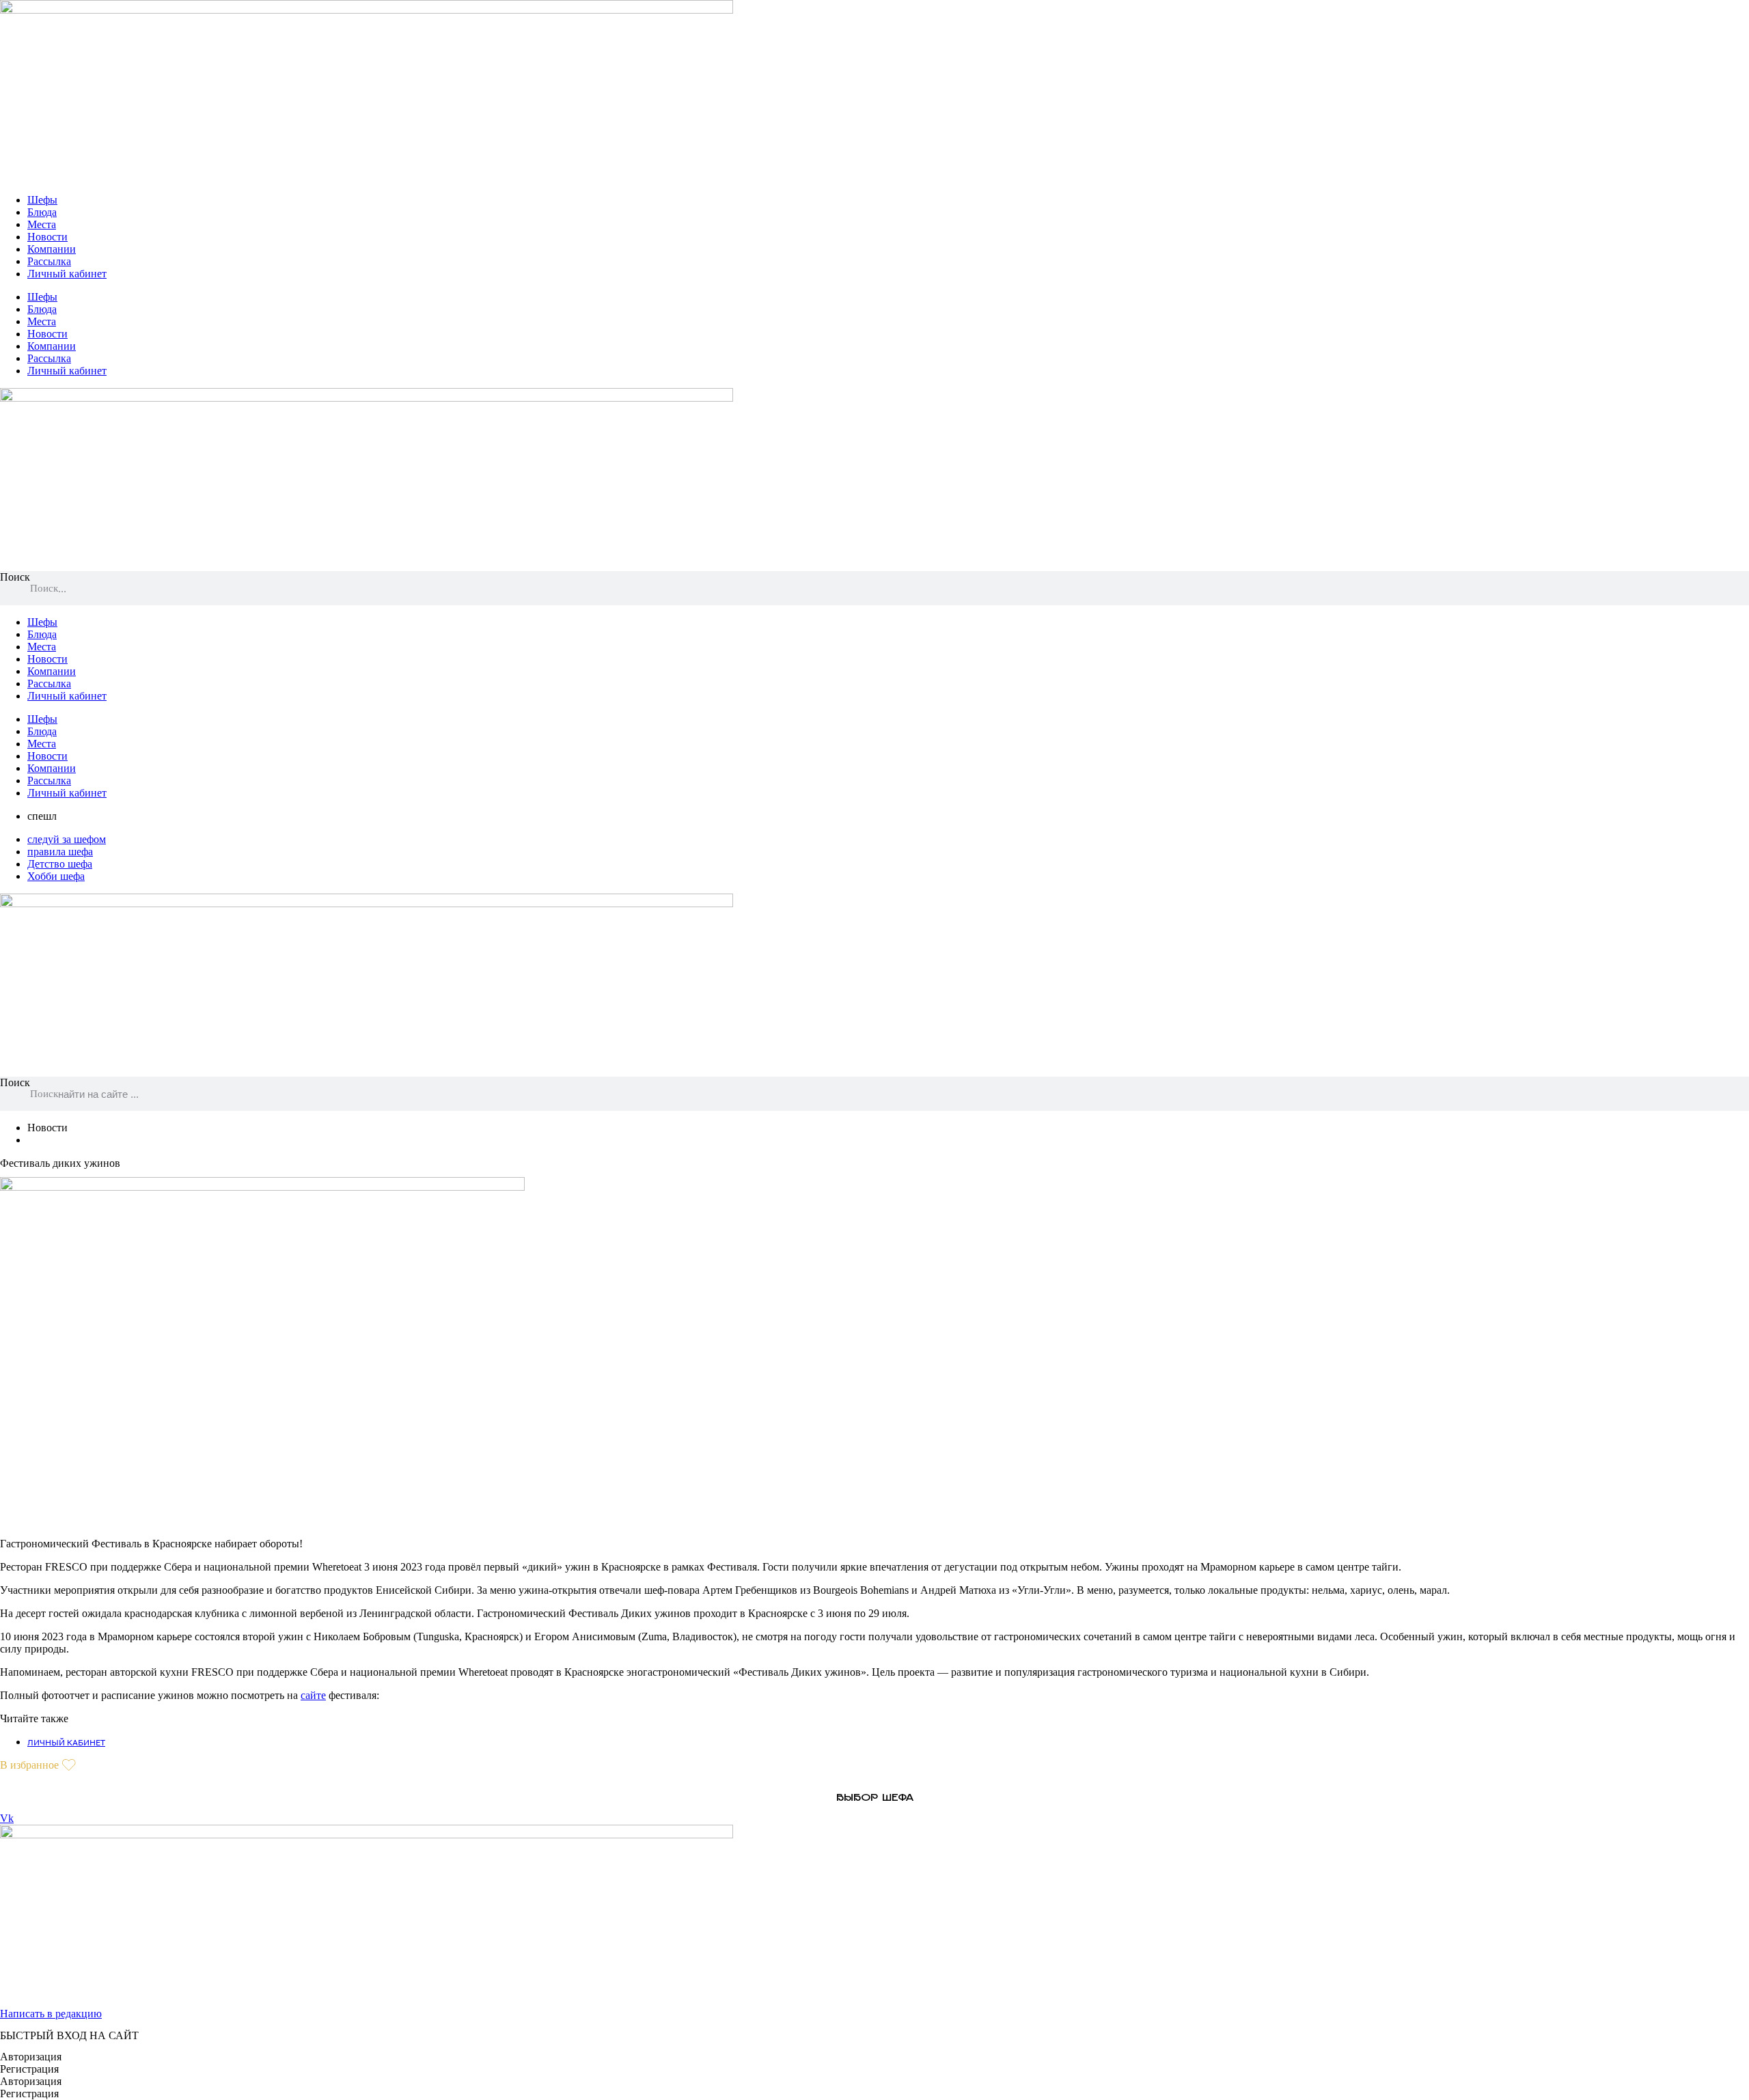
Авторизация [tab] (31, 2057)
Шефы (42, 200)
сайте (313, 1695)
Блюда (42, 212)
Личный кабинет (67, 274)
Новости (47, 237)
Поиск (15, 577)
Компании (52, 249)
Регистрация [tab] (29, 2069)
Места (42, 224)
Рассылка (49, 261)
